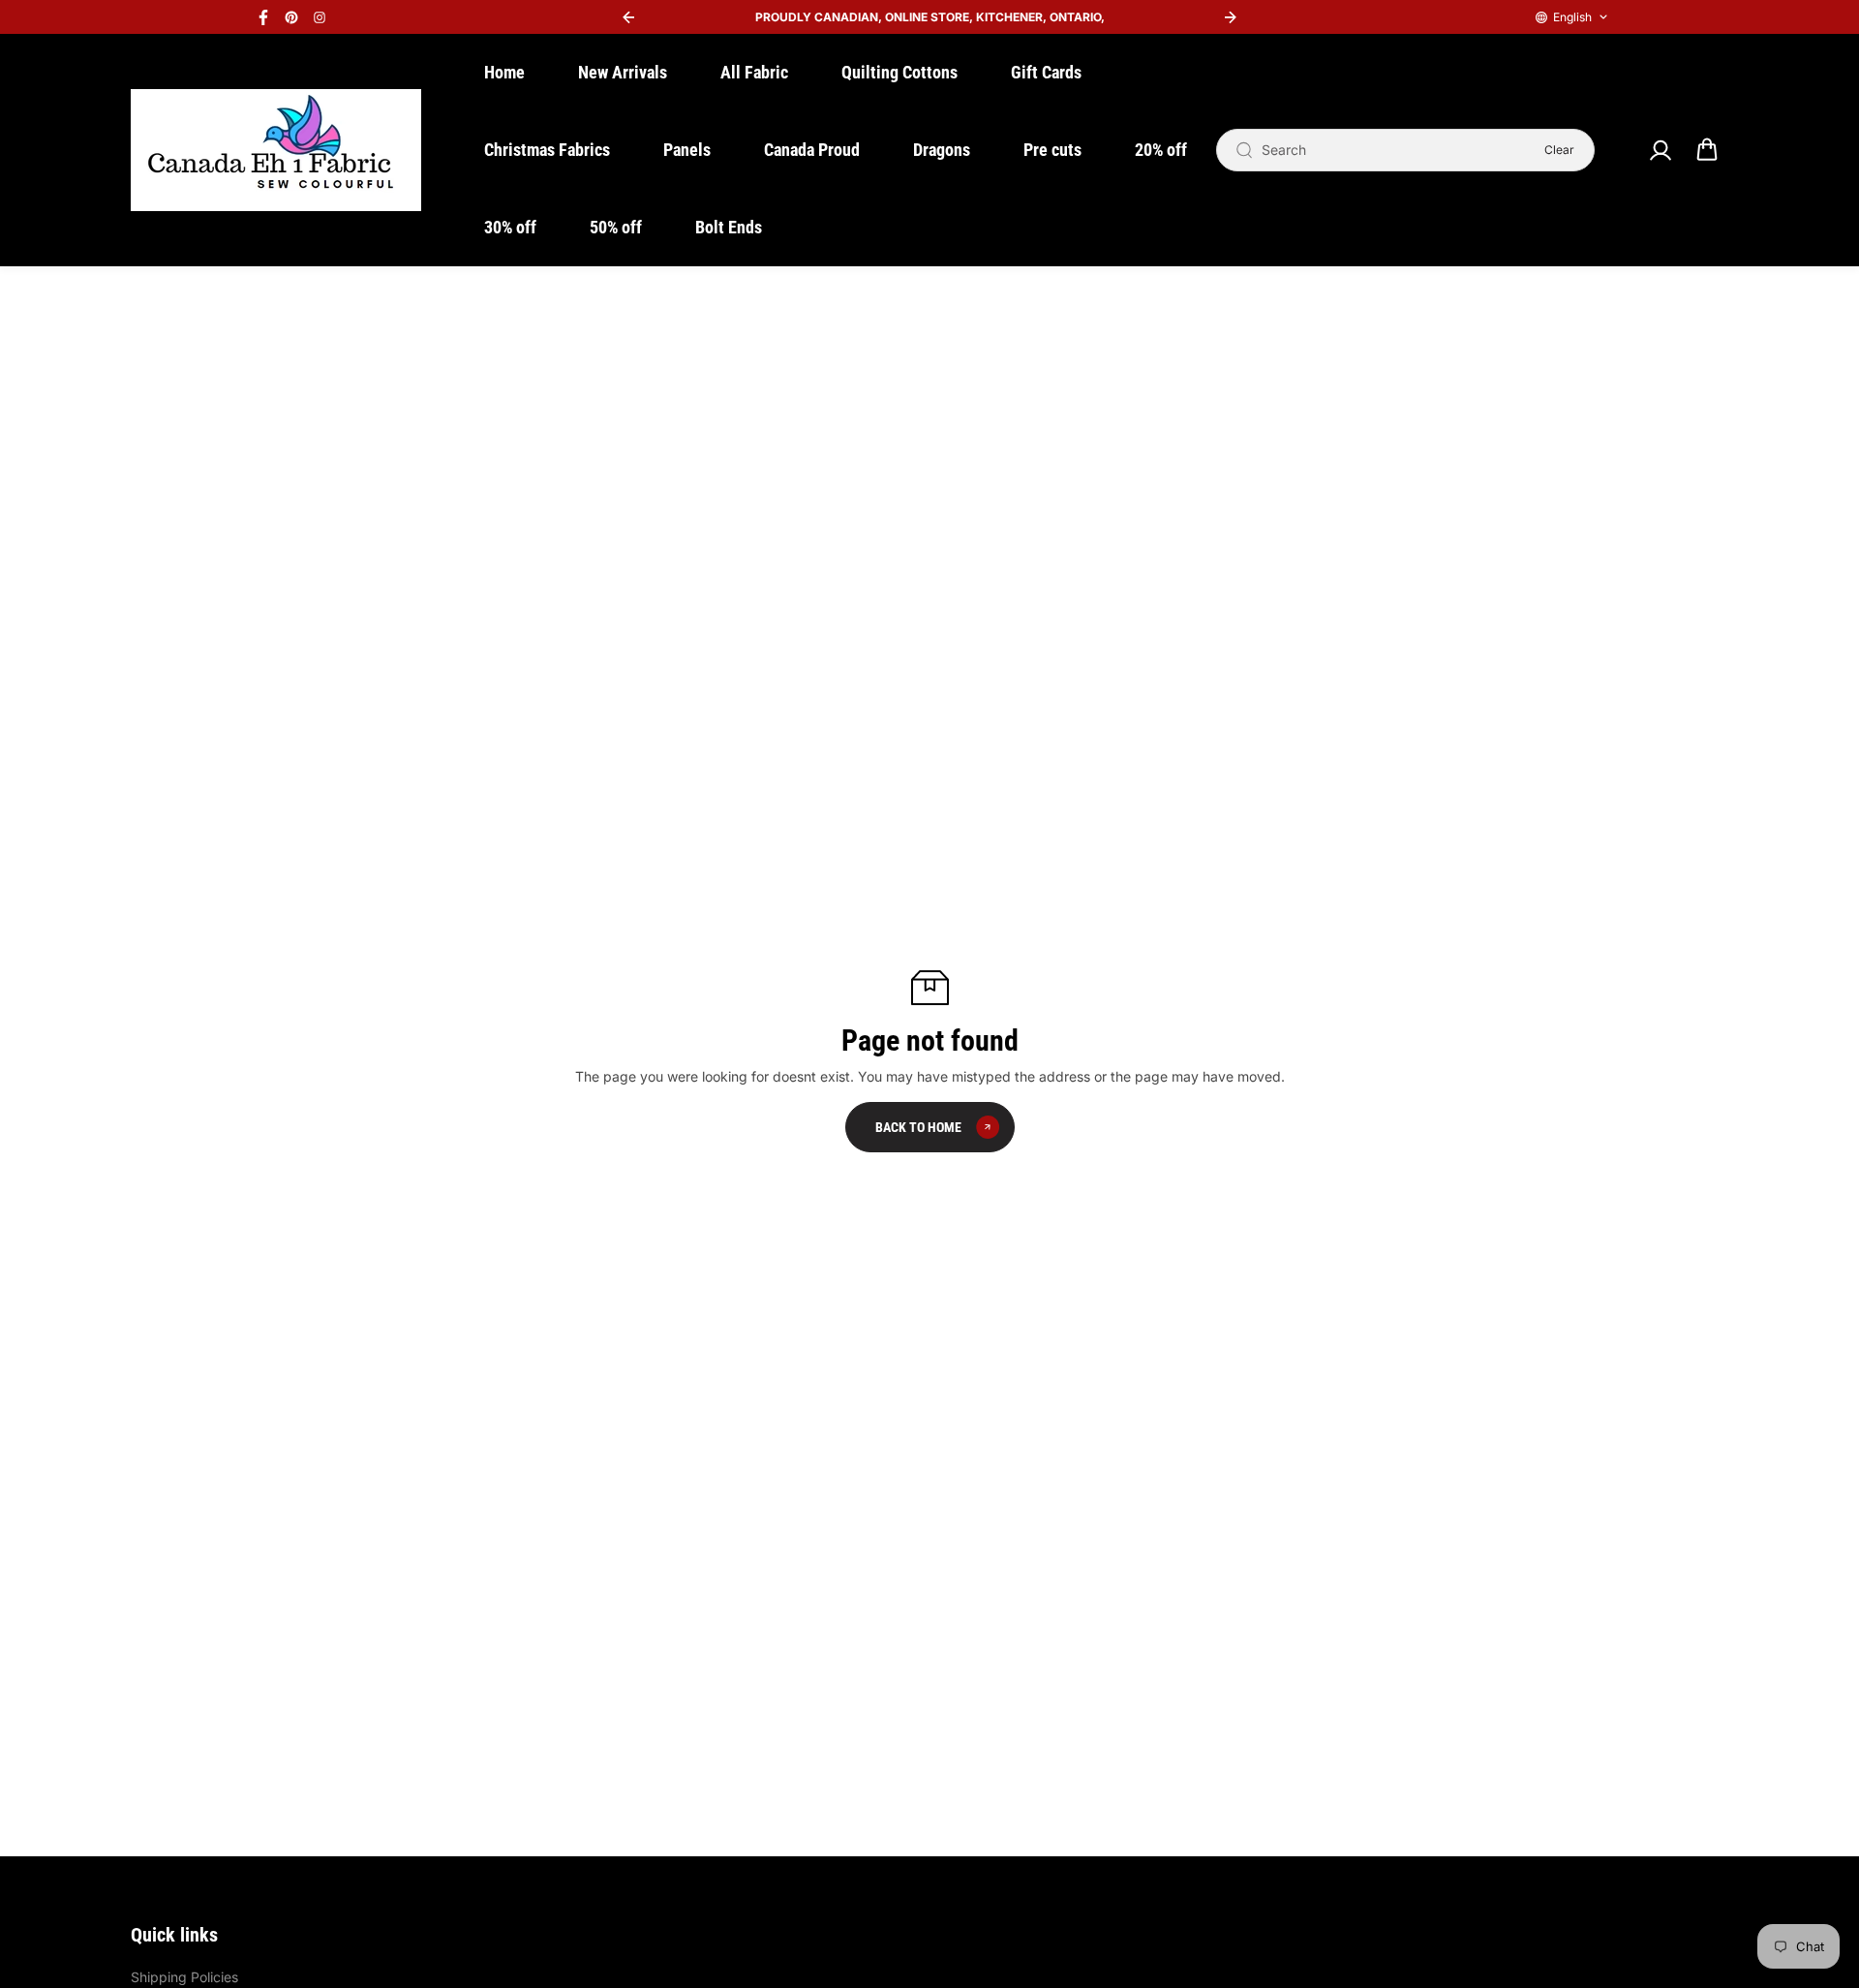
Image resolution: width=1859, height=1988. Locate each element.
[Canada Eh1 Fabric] (276, 150)
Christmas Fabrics (547, 150)
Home (504, 72)
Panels (687, 150)
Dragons (942, 150)
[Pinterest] (291, 17)
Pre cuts (1052, 150)
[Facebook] (263, 17)
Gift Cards (1046, 72)
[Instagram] (320, 17)
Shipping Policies (184, 1977)
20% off (1161, 150)
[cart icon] (1707, 150)
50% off (616, 227)
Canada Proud (812, 150)
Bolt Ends (729, 227)
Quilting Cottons (899, 72)
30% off (510, 227)
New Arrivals (623, 72)
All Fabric (754, 72)
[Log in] (1660, 150)
